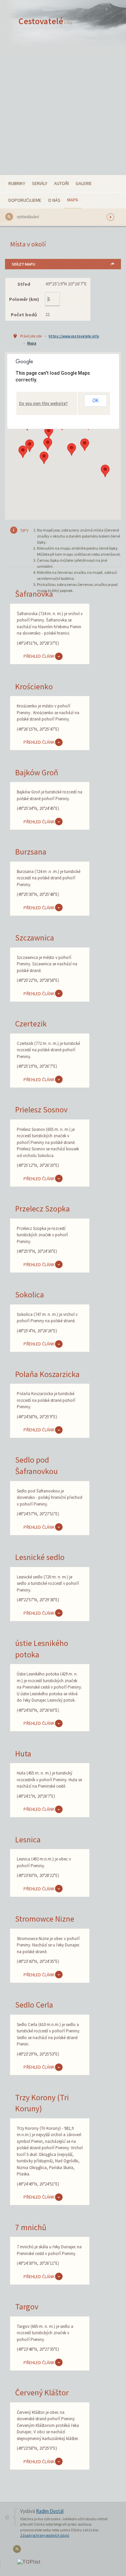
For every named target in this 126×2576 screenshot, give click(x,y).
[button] (105, 471)
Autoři (61, 183)
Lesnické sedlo (40, 1557)
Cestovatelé (45, 21)
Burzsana (31, 852)
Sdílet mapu (24, 264)
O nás (54, 200)
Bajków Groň (37, 772)
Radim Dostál (50, 2511)
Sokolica (30, 1295)
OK (95, 401)
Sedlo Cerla (34, 2005)
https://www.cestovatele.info (74, 336)
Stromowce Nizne (45, 1919)
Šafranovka (34, 594)
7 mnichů (31, 2227)
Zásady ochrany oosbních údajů (45, 2535)
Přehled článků (41, 656)
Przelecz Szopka (43, 1209)
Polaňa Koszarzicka (47, 1374)
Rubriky (17, 183)
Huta (23, 1754)
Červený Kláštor (42, 2393)
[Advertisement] (63, 109)
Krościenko (34, 686)
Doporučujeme (25, 200)
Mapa (73, 200)
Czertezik (31, 1024)
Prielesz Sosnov (41, 1110)
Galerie (84, 183)
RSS (18, 2550)
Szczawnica (35, 938)
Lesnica (28, 1839)
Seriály (40, 183)
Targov (27, 2307)
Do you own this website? (44, 404)
